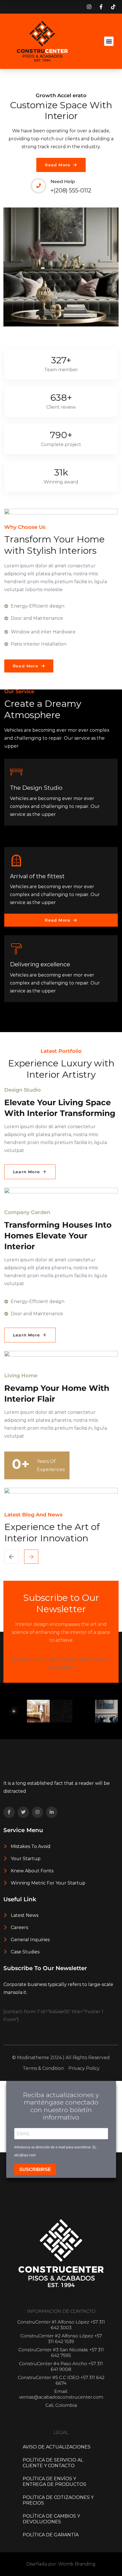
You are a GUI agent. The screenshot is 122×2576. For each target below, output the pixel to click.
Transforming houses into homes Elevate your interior (58, 1236)
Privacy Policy (84, 2068)
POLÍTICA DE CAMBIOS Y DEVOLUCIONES (51, 2519)
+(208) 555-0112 (71, 190)
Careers (19, 1927)
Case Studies (25, 1952)
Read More (58, 165)
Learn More (27, 1172)
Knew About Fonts (31, 1871)
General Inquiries (30, 1940)
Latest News (24, 1915)
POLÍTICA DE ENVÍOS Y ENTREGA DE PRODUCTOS (54, 2481)
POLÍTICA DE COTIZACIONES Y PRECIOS (58, 2500)
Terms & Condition (43, 2068)
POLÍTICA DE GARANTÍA (51, 2535)
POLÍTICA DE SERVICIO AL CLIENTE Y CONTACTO (53, 2463)
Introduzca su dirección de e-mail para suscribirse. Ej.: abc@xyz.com (56, 2151)
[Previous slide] (31, 1557)
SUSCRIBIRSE (35, 2169)
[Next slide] (11, 1557)
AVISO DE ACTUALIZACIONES (57, 2447)
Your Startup (25, 1859)
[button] (109, 41)
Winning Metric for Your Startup (48, 1883)
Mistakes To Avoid (30, 1846)
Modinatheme (33, 2058)
